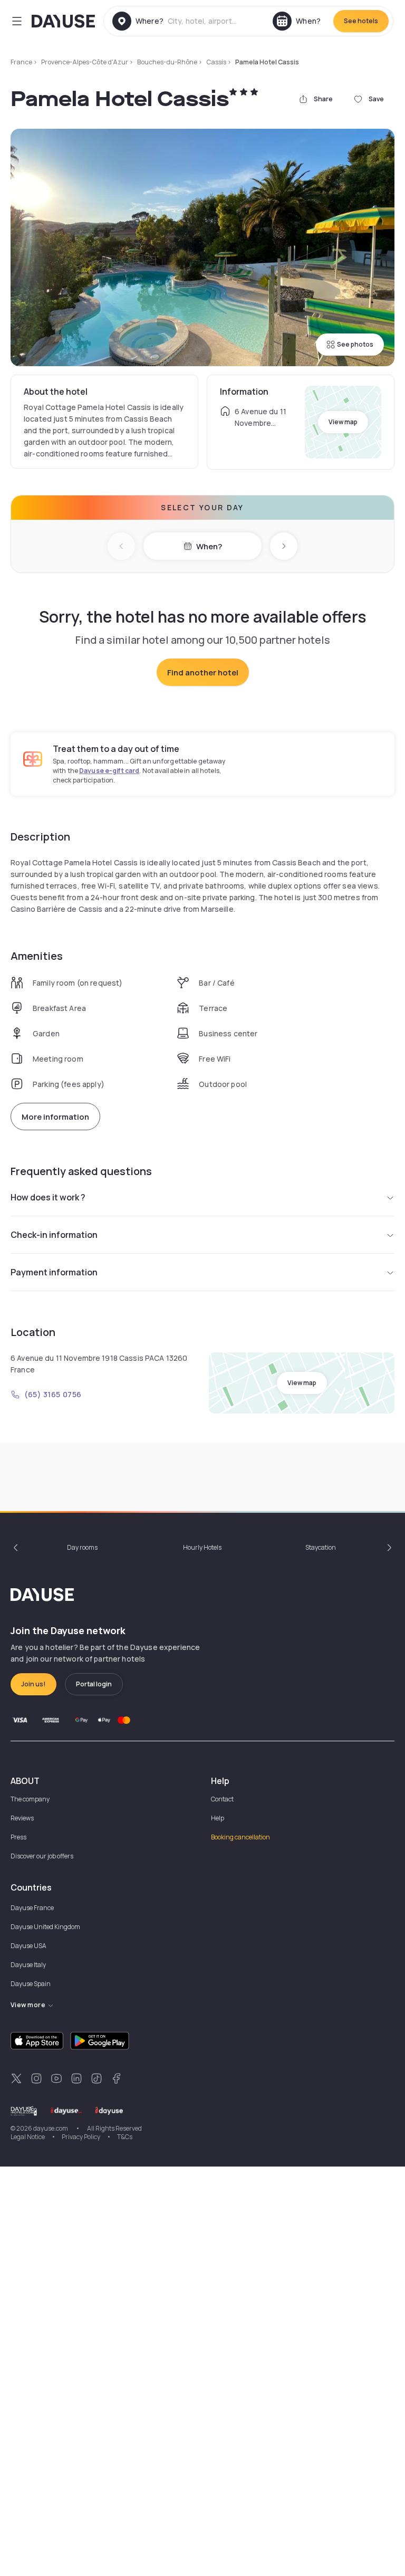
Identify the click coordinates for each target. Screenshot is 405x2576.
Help (218, 1818)
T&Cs (125, 2137)
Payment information (54, 1272)
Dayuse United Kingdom (45, 1927)
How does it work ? (48, 1197)
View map (343, 422)
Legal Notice (28, 2137)
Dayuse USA (28, 1946)
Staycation (321, 1547)
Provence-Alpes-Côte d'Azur (85, 62)
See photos (355, 344)
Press (18, 1837)
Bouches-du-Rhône (167, 62)
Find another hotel (203, 672)
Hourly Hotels (202, 1547)
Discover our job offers (42, 1856)
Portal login (94, 1684)
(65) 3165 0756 (53, 1394)
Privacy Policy (81, 2137)
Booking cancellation (240, 1837)
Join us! (33, 1684)
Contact (222, 1799)
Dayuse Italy (28, 1965)
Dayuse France (32, 1908)
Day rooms (82, 1547)
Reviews (22, 1818)
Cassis (216, 62)
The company (30, 1799)
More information (55, 1117)
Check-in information (54, 1235)
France (21, 62)
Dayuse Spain (31, 1984)
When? (209, 546)
